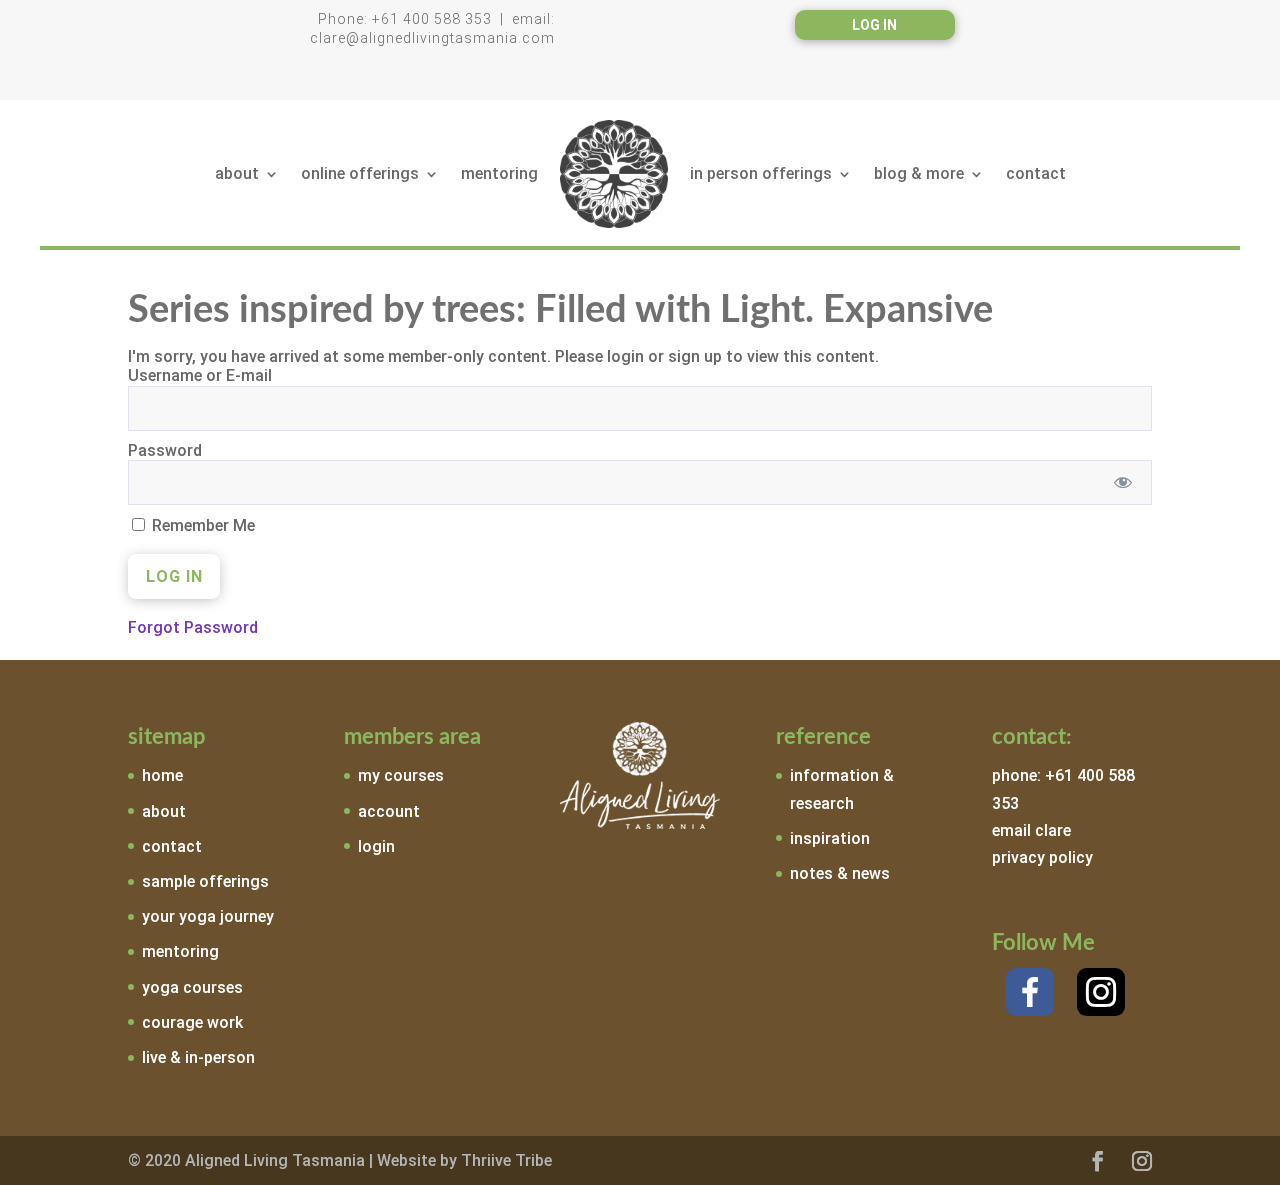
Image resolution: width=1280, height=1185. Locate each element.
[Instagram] (1101, 992)
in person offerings (761, 173)
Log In (874, 25)
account (389, 811)
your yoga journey (208, 916)
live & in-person (198, 1057)
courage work (192, 1022)
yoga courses (192, 987)
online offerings (360, 173)
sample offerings (205, 881)
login (376, 846)
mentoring (499, 173)
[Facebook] (1030, 992)
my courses (401, 775)
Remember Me (201, 525)
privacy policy (1042, 857)
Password (165, 450)
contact (1036, 173)
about (237, 173)
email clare (1031, 830)
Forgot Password (193, 627)
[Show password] (1123, 482)
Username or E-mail (200, 375)
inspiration (830, 838)
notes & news (840, 873)
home (162, 775)
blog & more (919, 173)
